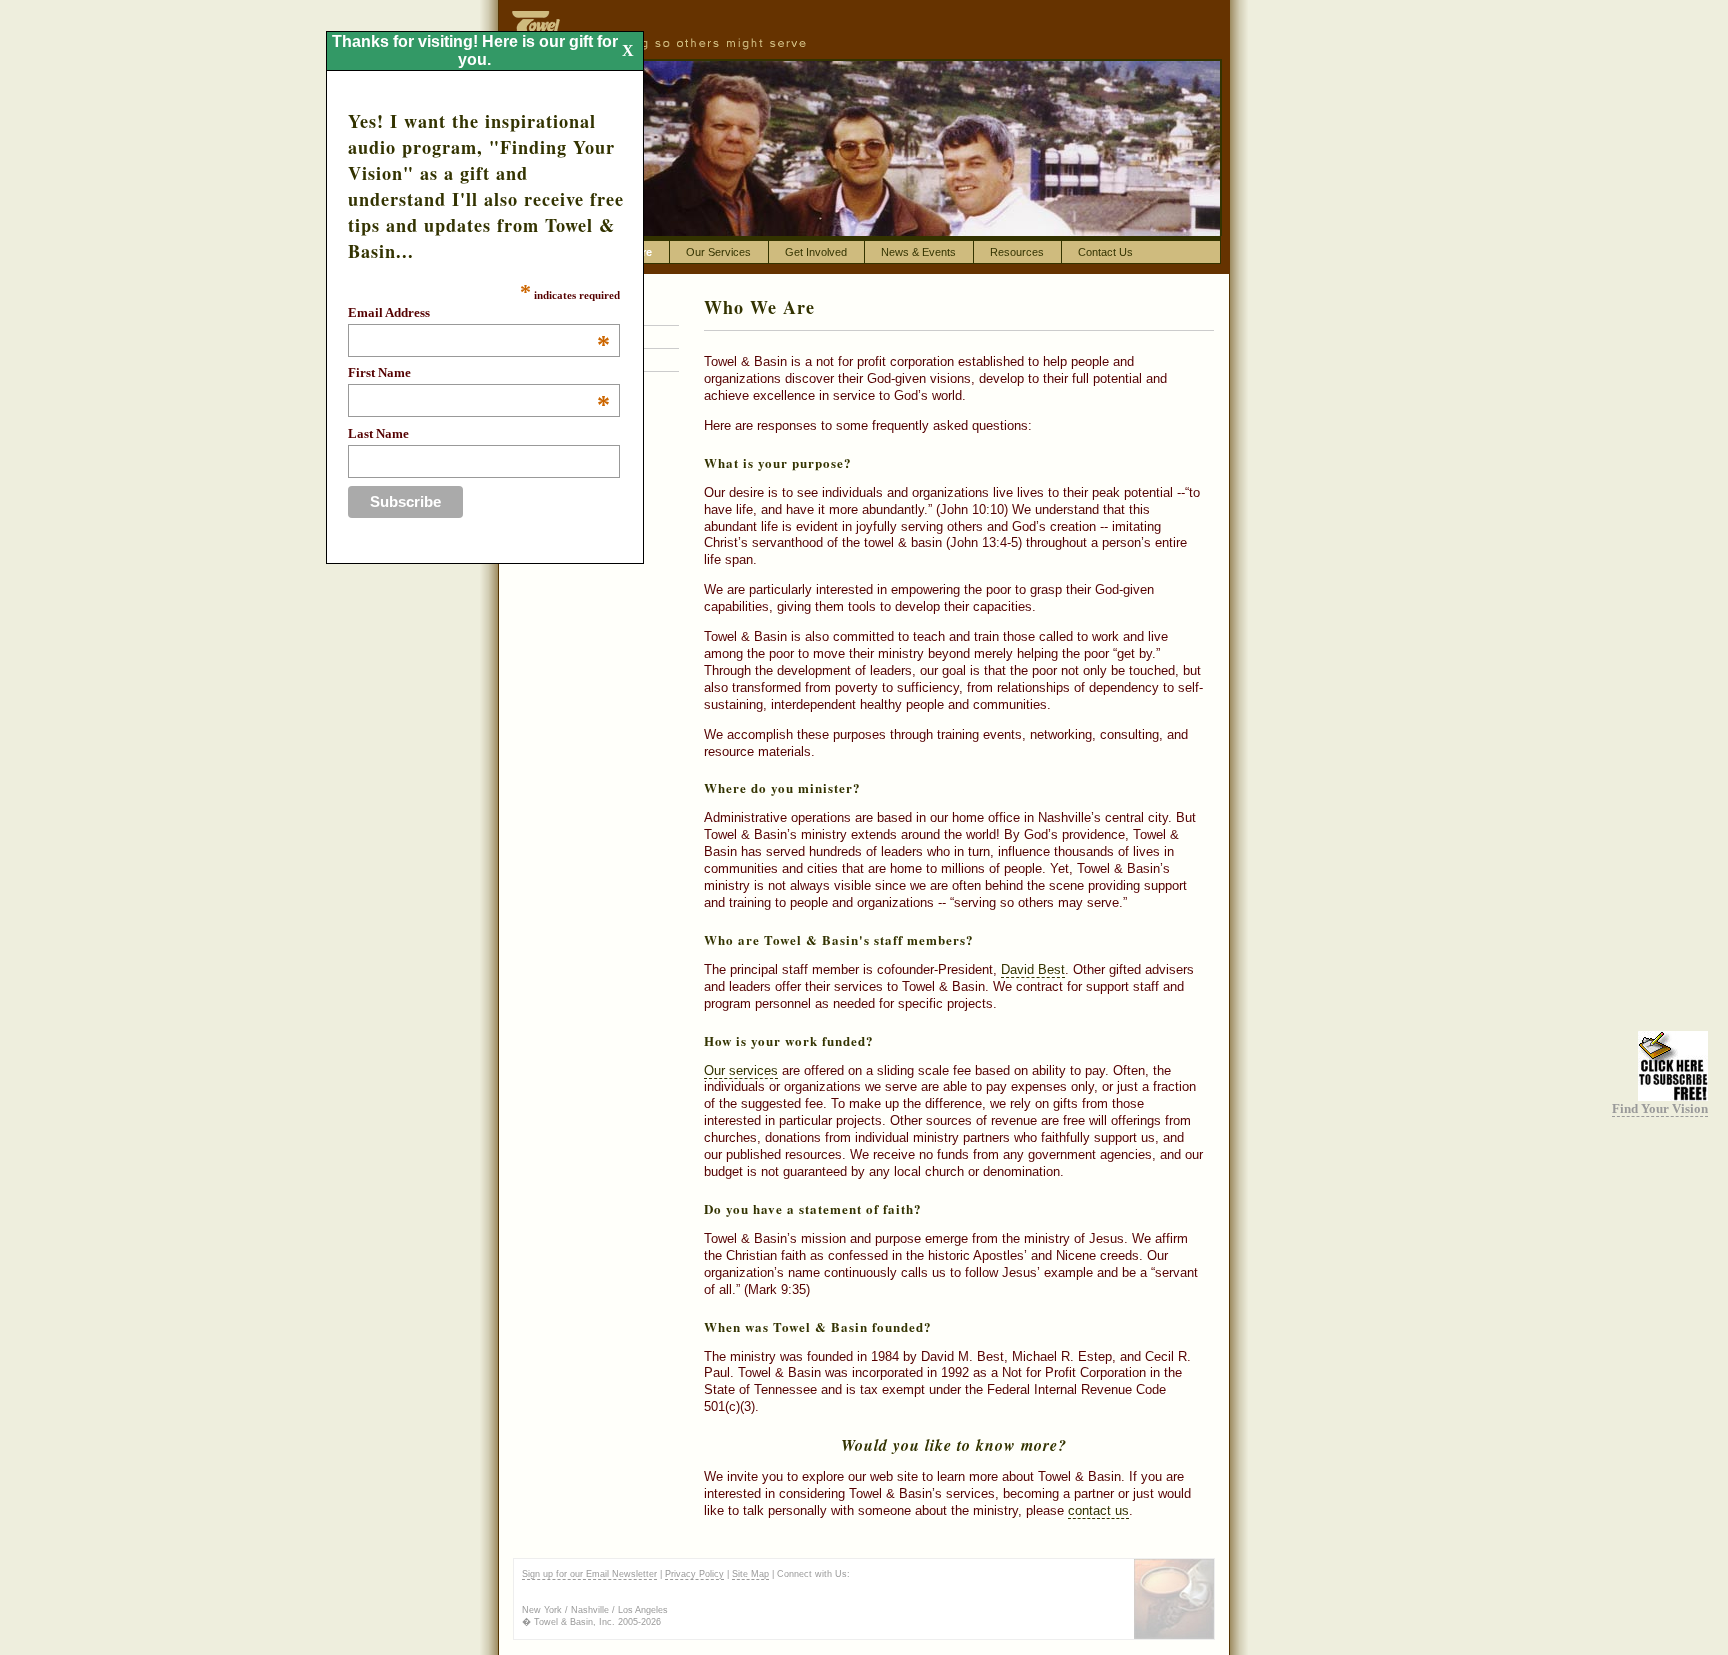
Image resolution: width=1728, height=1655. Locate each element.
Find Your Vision (1660, 1108)
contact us (1098, 1510)
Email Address (479, 313)
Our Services (718, 252)
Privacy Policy (694, 1574)
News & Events (918, 252)
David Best (1033, 969)
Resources (1017, 252)
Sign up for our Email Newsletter (589, 1574)
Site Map (750, 1574)
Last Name (378, 433)
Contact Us (1105, 252)
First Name (479, 373)
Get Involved (816, 252)
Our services (741, 1070)
